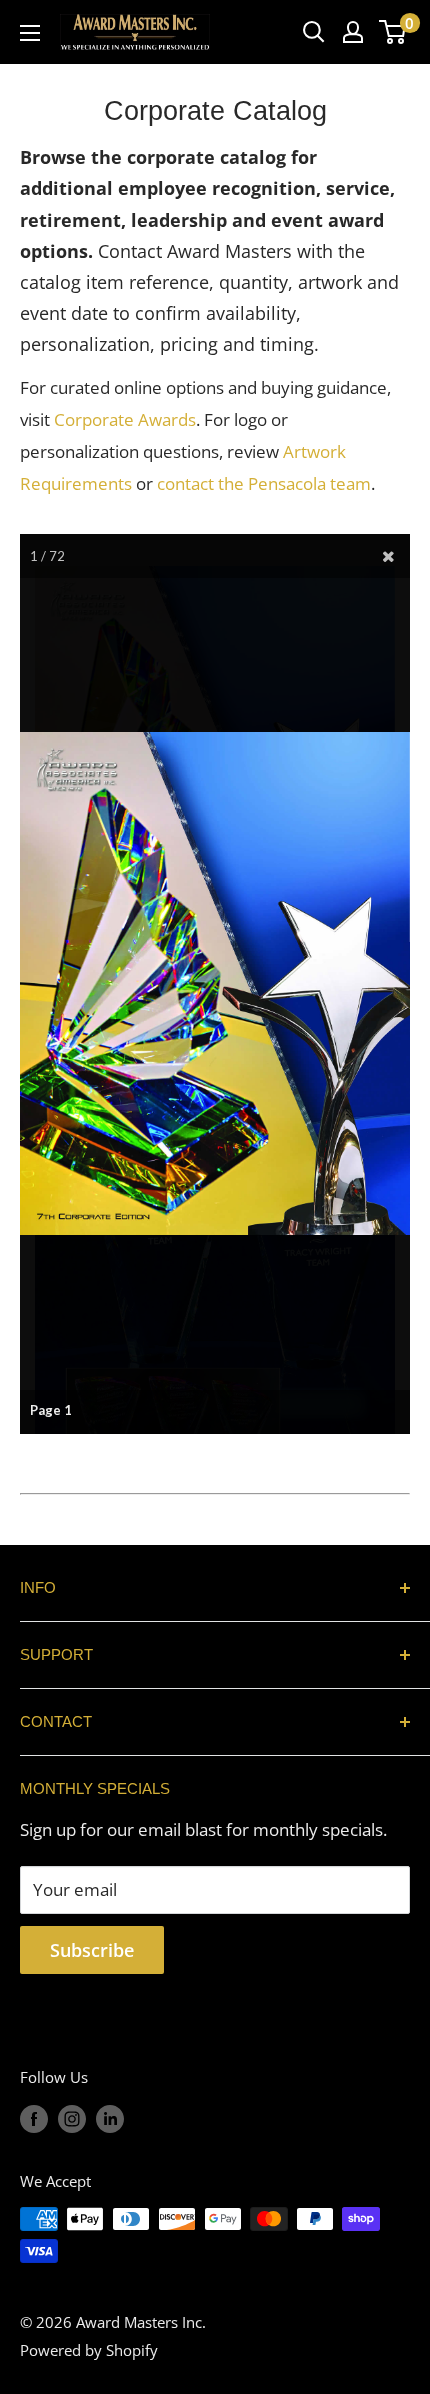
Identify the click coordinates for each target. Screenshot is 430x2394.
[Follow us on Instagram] (72, 2118)
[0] (393, 32)
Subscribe (92, 1950)
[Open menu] (30, 33)
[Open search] (314, 32)
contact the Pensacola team (264, 483)
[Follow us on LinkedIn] (110, 2118)
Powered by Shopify (89, 2350)
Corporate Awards (125, 419)
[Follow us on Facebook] (34, 2118)
